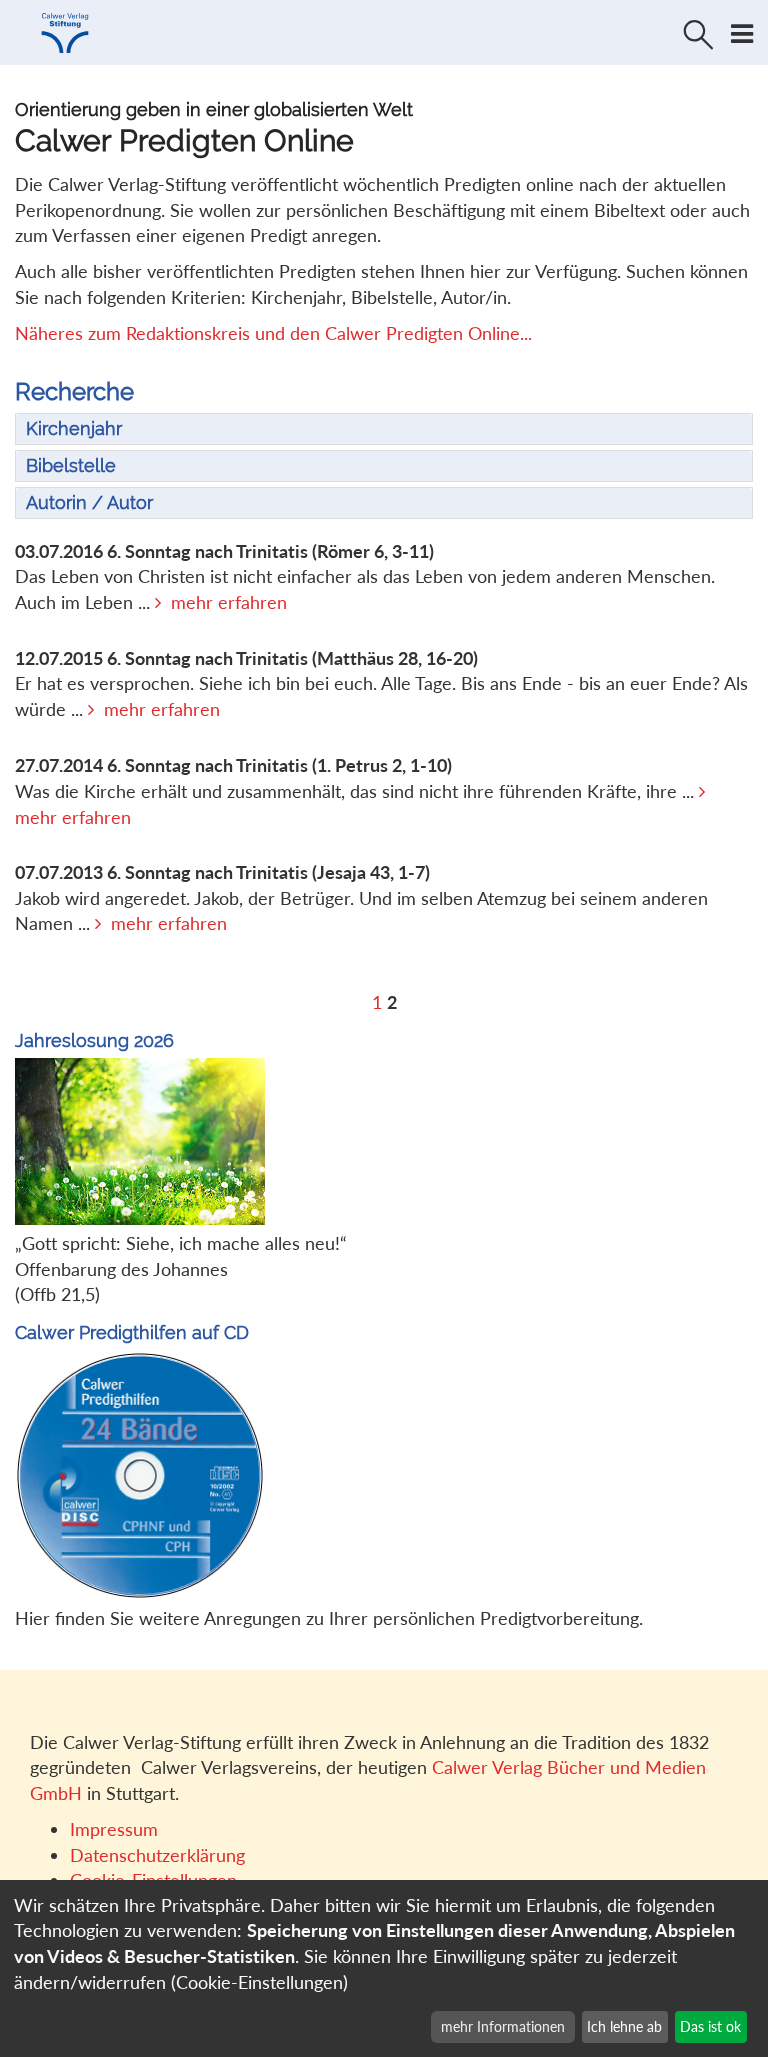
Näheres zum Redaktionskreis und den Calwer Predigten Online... (273, 333)
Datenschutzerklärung (157, 1855)
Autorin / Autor (89, 502)
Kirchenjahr (74, 428)
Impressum (114, 1829)
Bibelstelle (71, 465)
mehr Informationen (503, 2026)
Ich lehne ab (624, 2026)
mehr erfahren (229, 602)
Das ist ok (710, 2026)
